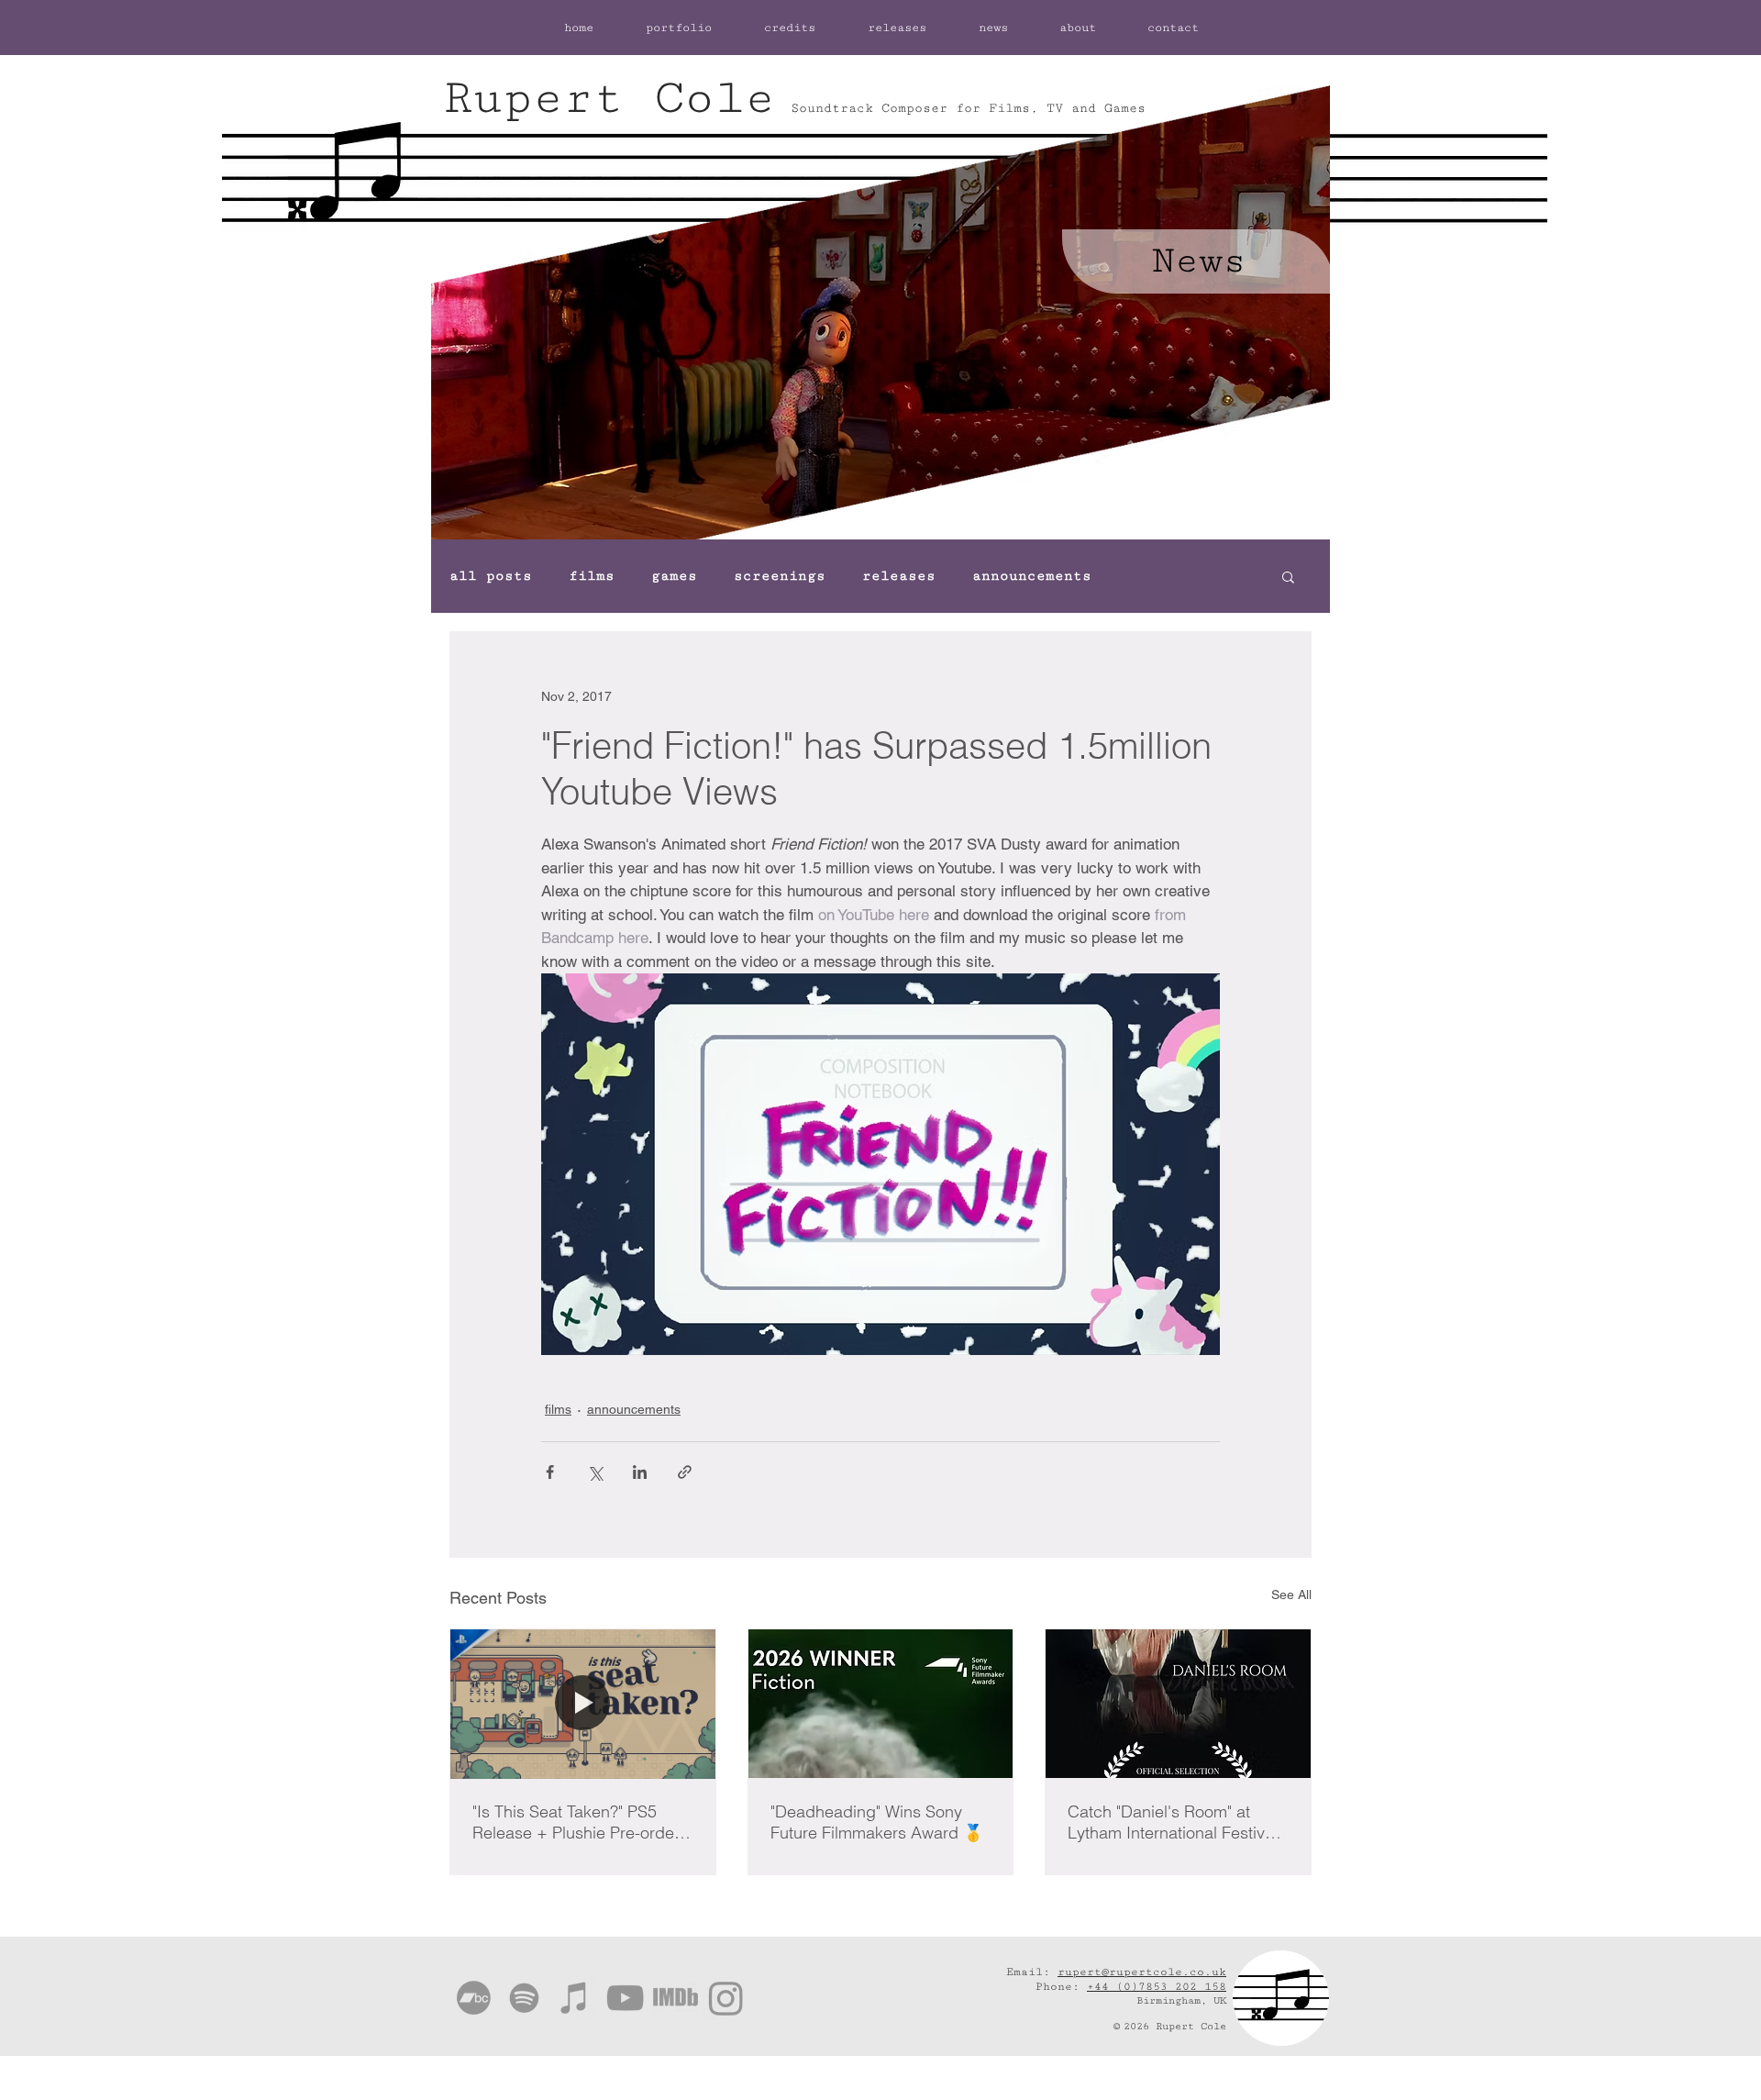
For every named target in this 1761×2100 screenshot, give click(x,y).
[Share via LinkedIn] (640, 1472)
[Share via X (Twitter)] (595, 1472)
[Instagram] (726, 1998)
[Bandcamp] (474, 1998)
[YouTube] (625, 1998)
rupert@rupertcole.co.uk (1142, 1972)
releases (899, 576)
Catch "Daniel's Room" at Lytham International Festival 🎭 (1173, 1822)
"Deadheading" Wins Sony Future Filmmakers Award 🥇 (877, 1822)
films (592, 576)
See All (1291, 1594)
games (674, 576)
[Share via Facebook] (550, 1472)
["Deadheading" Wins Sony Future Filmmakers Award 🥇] (881, 1704)
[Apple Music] (575, 1998)
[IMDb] (676, 1998)
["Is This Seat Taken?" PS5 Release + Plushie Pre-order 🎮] (583, 1704)
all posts (491, 576)
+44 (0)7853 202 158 (1157, 1987)
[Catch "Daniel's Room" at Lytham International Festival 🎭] (1178, 1704)
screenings (780, 576)
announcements (1032, 576)
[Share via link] (685, 1472)
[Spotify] (524, 1998)
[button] (1288, 576)
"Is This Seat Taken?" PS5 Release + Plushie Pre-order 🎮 (576, 1822)
